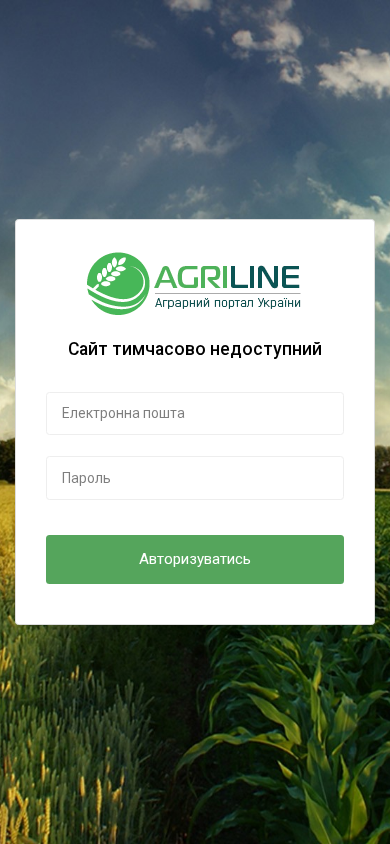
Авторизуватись (195, 559)
